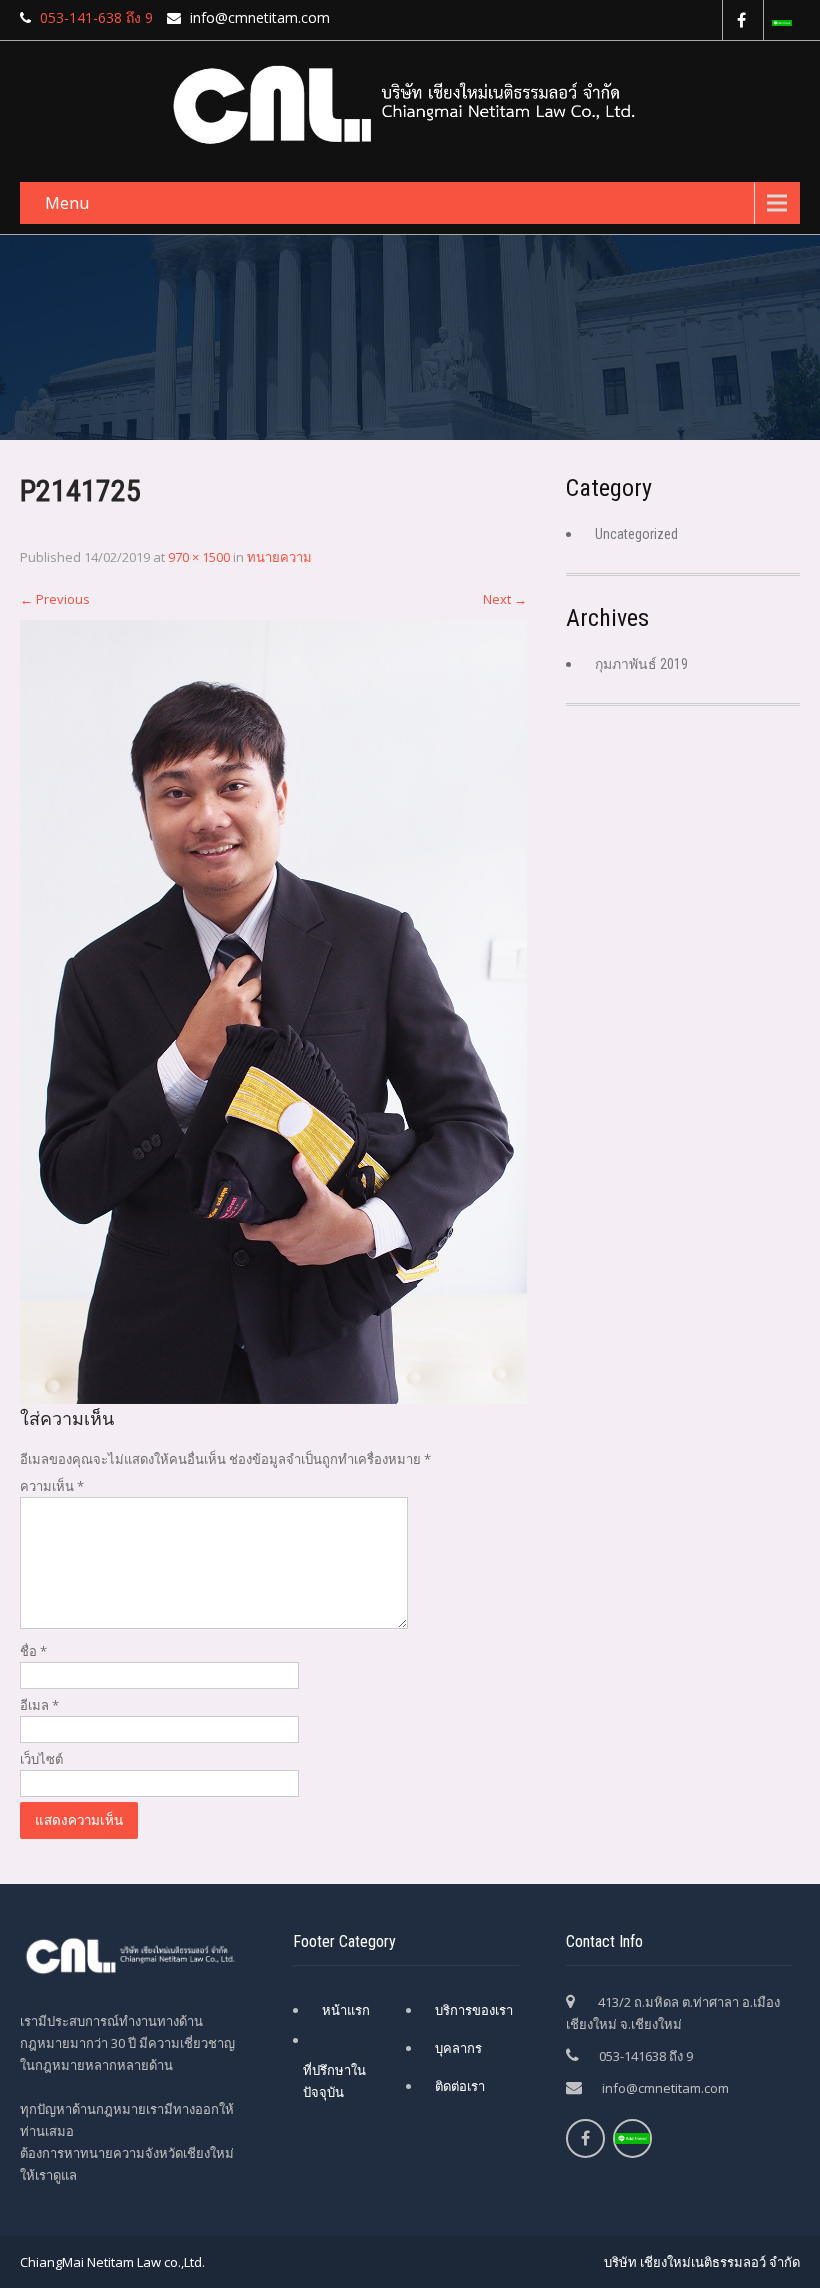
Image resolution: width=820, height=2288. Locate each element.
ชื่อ (33, 1651)
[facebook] (740, 20)
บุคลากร (458, 2048)
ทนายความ (279, 557)
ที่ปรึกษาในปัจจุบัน (334, 2081)
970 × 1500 (199, 557)
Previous (55, 599)
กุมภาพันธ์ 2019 (641, 664)
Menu (67, 203)
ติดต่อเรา (460, 2086)
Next (505, 599)
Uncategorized (636, 534)
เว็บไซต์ (41, 1759)
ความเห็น (52, 1486)
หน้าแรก (346, 2010)
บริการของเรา (474, 2010)
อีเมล (39, 1705)
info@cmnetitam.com (665, 2088)
